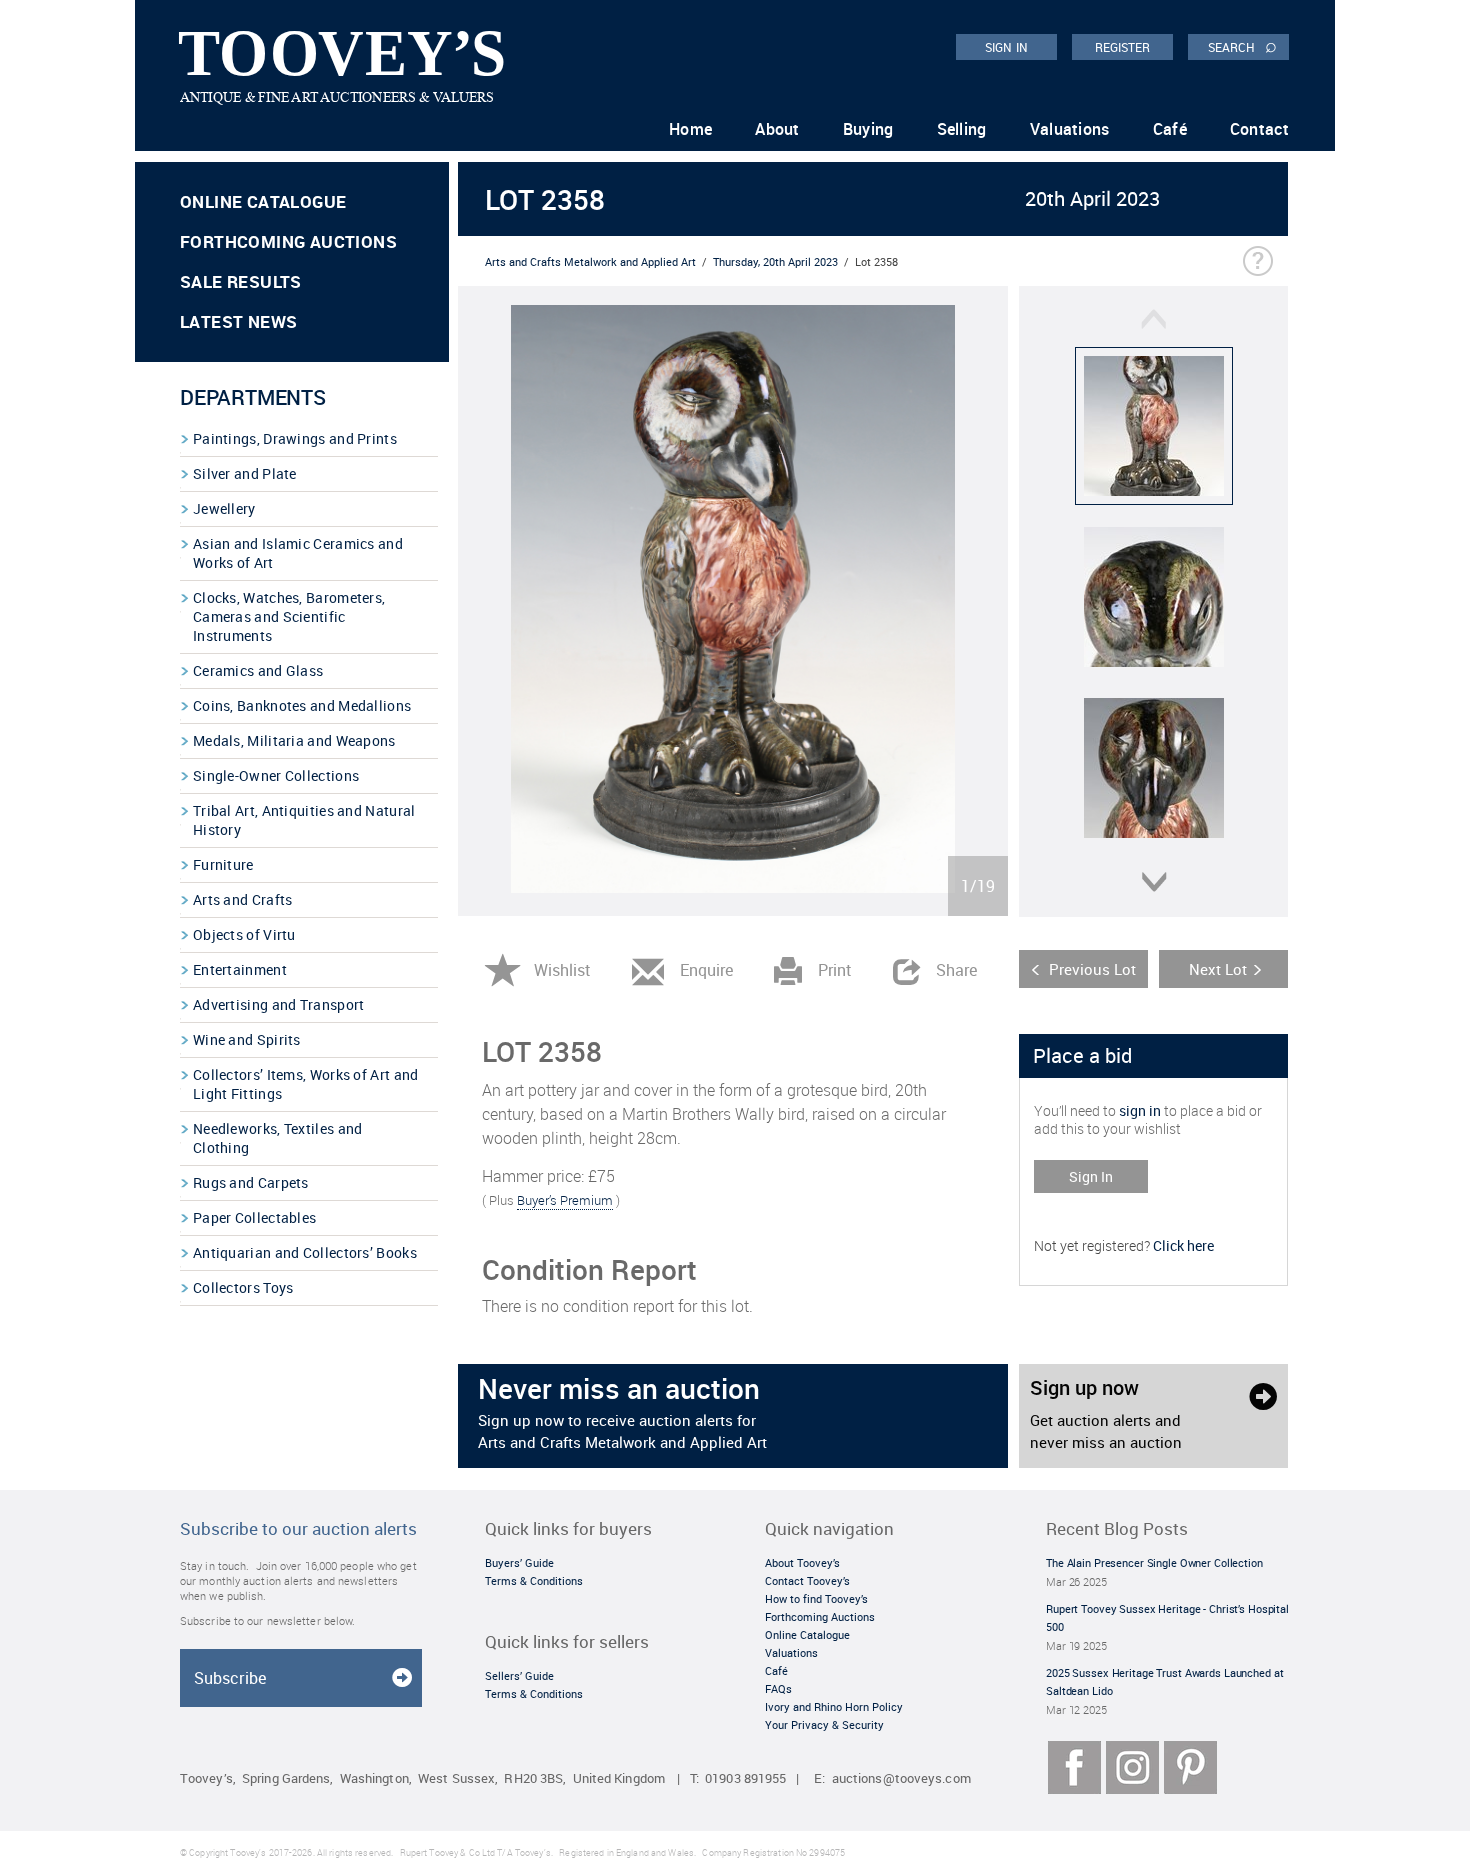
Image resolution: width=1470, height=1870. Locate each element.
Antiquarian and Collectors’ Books (305, 1252)
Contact (1259, 129)
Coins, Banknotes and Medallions (302, 705)
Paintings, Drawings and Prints (295, 438)
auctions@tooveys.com (901, 1778)
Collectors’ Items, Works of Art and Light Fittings (306, 1084)
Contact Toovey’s (807, 1580)
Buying (868, 129)
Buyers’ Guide (519, 1562)
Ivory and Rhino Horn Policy (834, 1706)
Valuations (1070, 129)
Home (690, 129)
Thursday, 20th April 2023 (775, 261)
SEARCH (1242, 46)
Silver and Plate (245, 473)
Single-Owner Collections (276, 775)
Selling (962, 129)
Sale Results (241, 281)
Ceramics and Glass (258, 670)
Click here (1183, 1245)
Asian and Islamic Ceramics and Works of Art (298, 553)
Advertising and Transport (279, 1004)
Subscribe (230, 1678)
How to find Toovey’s (816, 1598)
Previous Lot (1092, 969)
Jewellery (224, 508)
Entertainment (240, 969)
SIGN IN (1006, 47)
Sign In (1091, 1176)
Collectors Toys (243, 1287)
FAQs (778, 1688)
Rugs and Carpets (251, 1182)
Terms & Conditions (534, 1580)
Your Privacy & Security (824, 1724)
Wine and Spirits (247, 1039)
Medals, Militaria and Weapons (294, 740)
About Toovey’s (802, 1562)
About (777, 129)
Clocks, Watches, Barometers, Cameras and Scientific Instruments (289, 616)
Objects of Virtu (244, 934)
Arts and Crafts (243, 899)
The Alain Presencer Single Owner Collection (1154, 1562)
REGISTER (1123, 47)
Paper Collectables (254, 1217)
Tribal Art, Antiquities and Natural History (304, 820)
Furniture (223, 864)
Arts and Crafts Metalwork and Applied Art (590, 261)
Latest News (238, 321)
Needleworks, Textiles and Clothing (278, 1138)
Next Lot (1218, 969)
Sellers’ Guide (519, 1675)
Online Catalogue (263, 201)
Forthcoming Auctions (288, 241)
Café (1170, 129)
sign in (1140, 1110)
